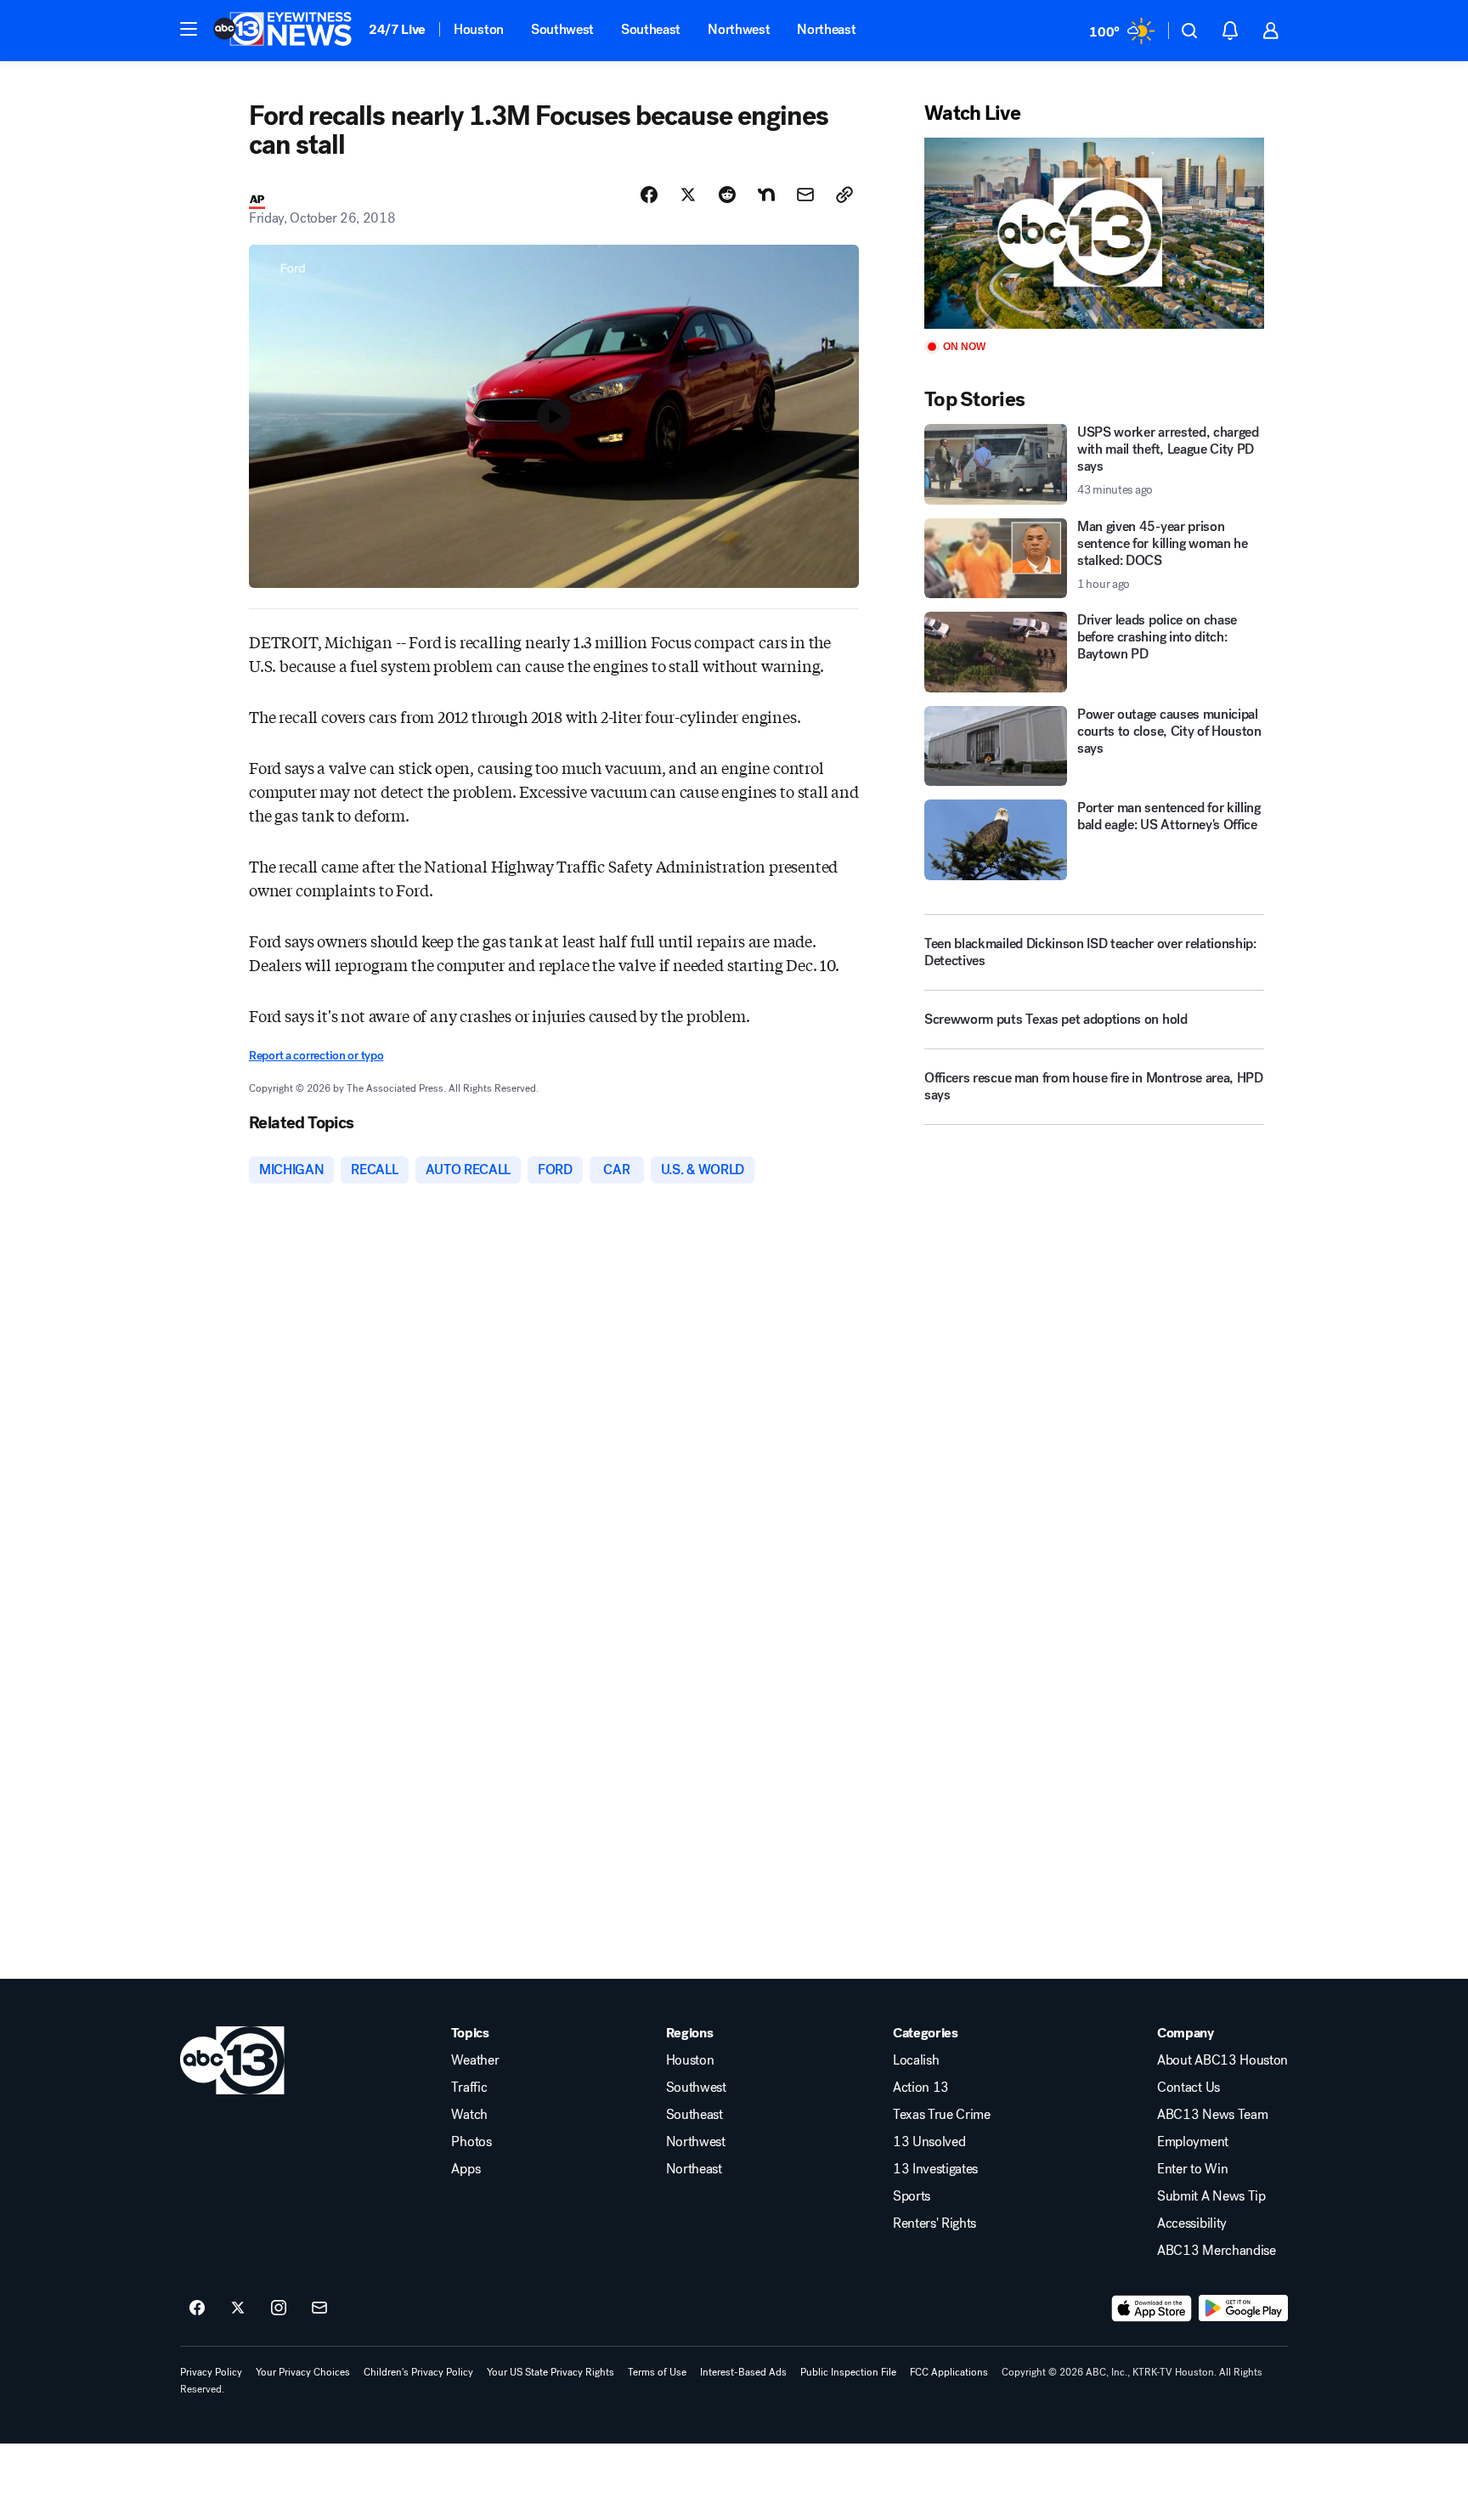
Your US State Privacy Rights (550, 2372)
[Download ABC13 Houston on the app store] (1152, 2308)
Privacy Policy (211, 2372)
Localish (916, 2060)
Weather (475, 2060)
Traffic (469, 2088)
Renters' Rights (934, 2223)
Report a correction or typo (316, 1056)
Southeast (651, 29)
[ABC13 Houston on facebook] (197, 2308)
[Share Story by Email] (805, 195)
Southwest (562, 29)
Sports (912, 2196)
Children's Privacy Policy (418, 2372)
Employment (1193, 2142)
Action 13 (921, 2088)
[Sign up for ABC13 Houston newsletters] (319, 2308)
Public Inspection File (848, 2372)
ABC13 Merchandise (1217, 2251)
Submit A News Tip (1211, 2196)
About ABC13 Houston (1222, 2060)
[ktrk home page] (232, 2060)
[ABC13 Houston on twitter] (238, 2308)
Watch (469, 2115)
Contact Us (1189, 2088)
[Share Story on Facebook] (649, 195)
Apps (466, 2169)
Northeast (826, 29)
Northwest (739, 29)
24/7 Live (397, 29)
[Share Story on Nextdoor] (766, 195)
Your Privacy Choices (303, 2372)
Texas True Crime (942, 2115)
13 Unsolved (929, 2142)
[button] (189, 29)
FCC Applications (949, 2372)
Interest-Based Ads (743, 2372)
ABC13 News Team (1212, 2115)
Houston (479, 29)
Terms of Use (657, 2372)
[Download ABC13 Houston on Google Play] (1243, 2308)
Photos (471, 2142)
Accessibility (1192, 2223)
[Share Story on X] (688, 195)
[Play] (1094, 233)
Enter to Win (1192, 2169)
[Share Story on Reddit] (727, 195)
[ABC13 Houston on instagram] (279, 2308)
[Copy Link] (844, 195)
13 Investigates (935, 2169)
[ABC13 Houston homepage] (282, 31)
